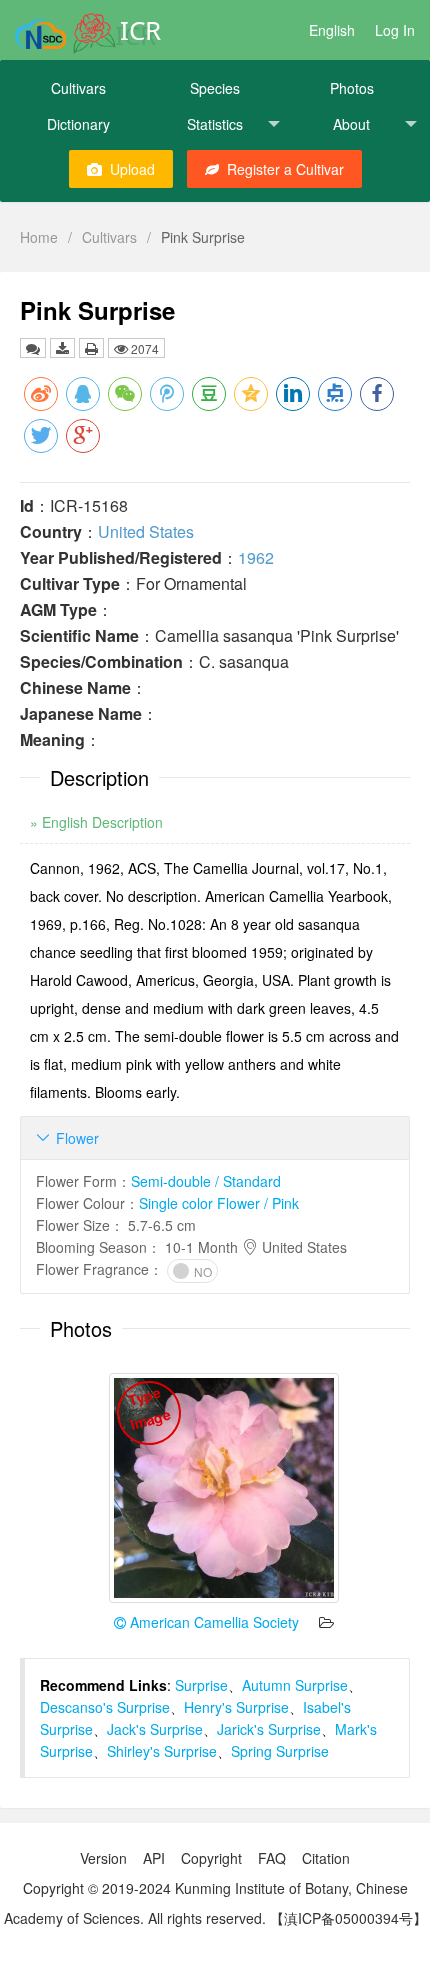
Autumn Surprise (295, 1685)
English (332, 30)
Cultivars (78, 88)
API (154, 1858)
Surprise (201, 1685)
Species (215, 88)
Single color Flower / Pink (219, 1203)
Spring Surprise (280, 1751)
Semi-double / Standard (206, 1181)
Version (103, 1858)
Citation (326, 1858)
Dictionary (78, 124)
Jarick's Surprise (269, 1729)
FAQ (272, 1858)
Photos (352, 88)
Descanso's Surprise (105, 1707)
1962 (256, 557)
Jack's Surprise (155, 1729)
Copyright (211, 1858)
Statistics (215, 124)
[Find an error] (33, 348)
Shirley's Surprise (162, 1751)
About (351, 124)
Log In (395, 30)
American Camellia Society (212, 1622)
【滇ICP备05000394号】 (348, 1918)
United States (146, 531)
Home (39, 237)
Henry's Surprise (236, 1707)
